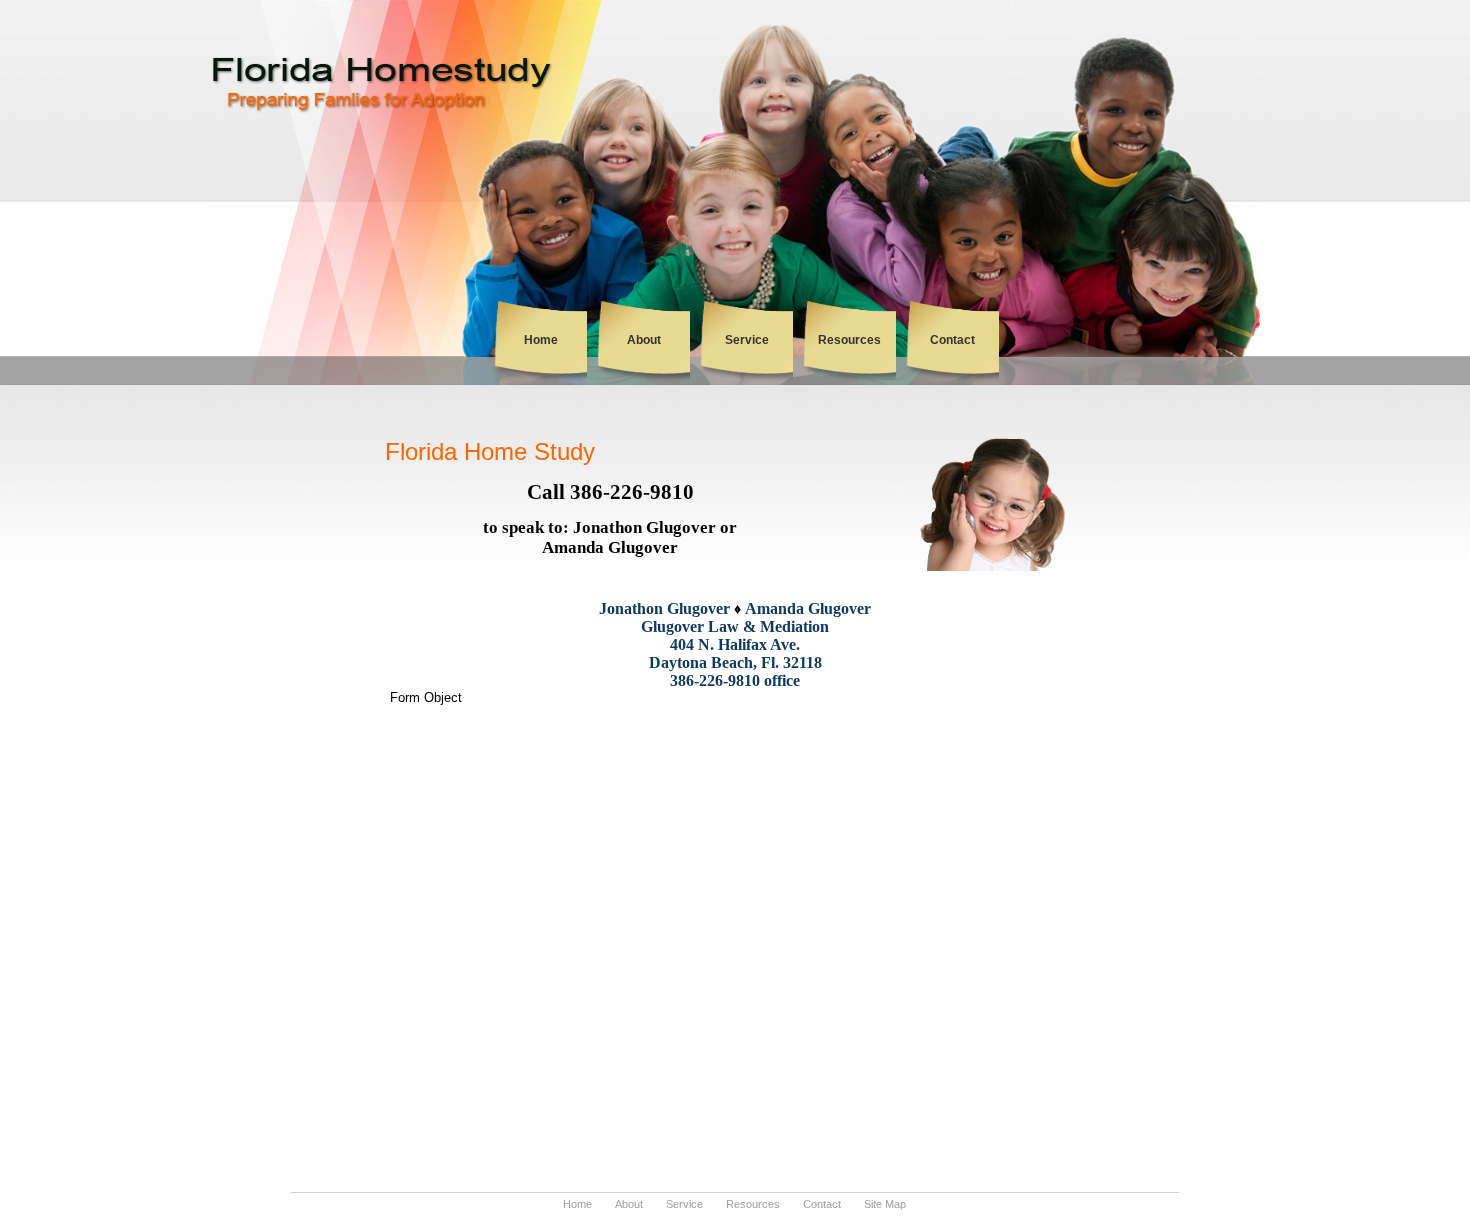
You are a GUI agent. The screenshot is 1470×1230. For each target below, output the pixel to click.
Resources (849, 340)
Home (541, 340)
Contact (952, 340)
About (644, 340)
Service (747, 340)
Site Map (885, 1204)
